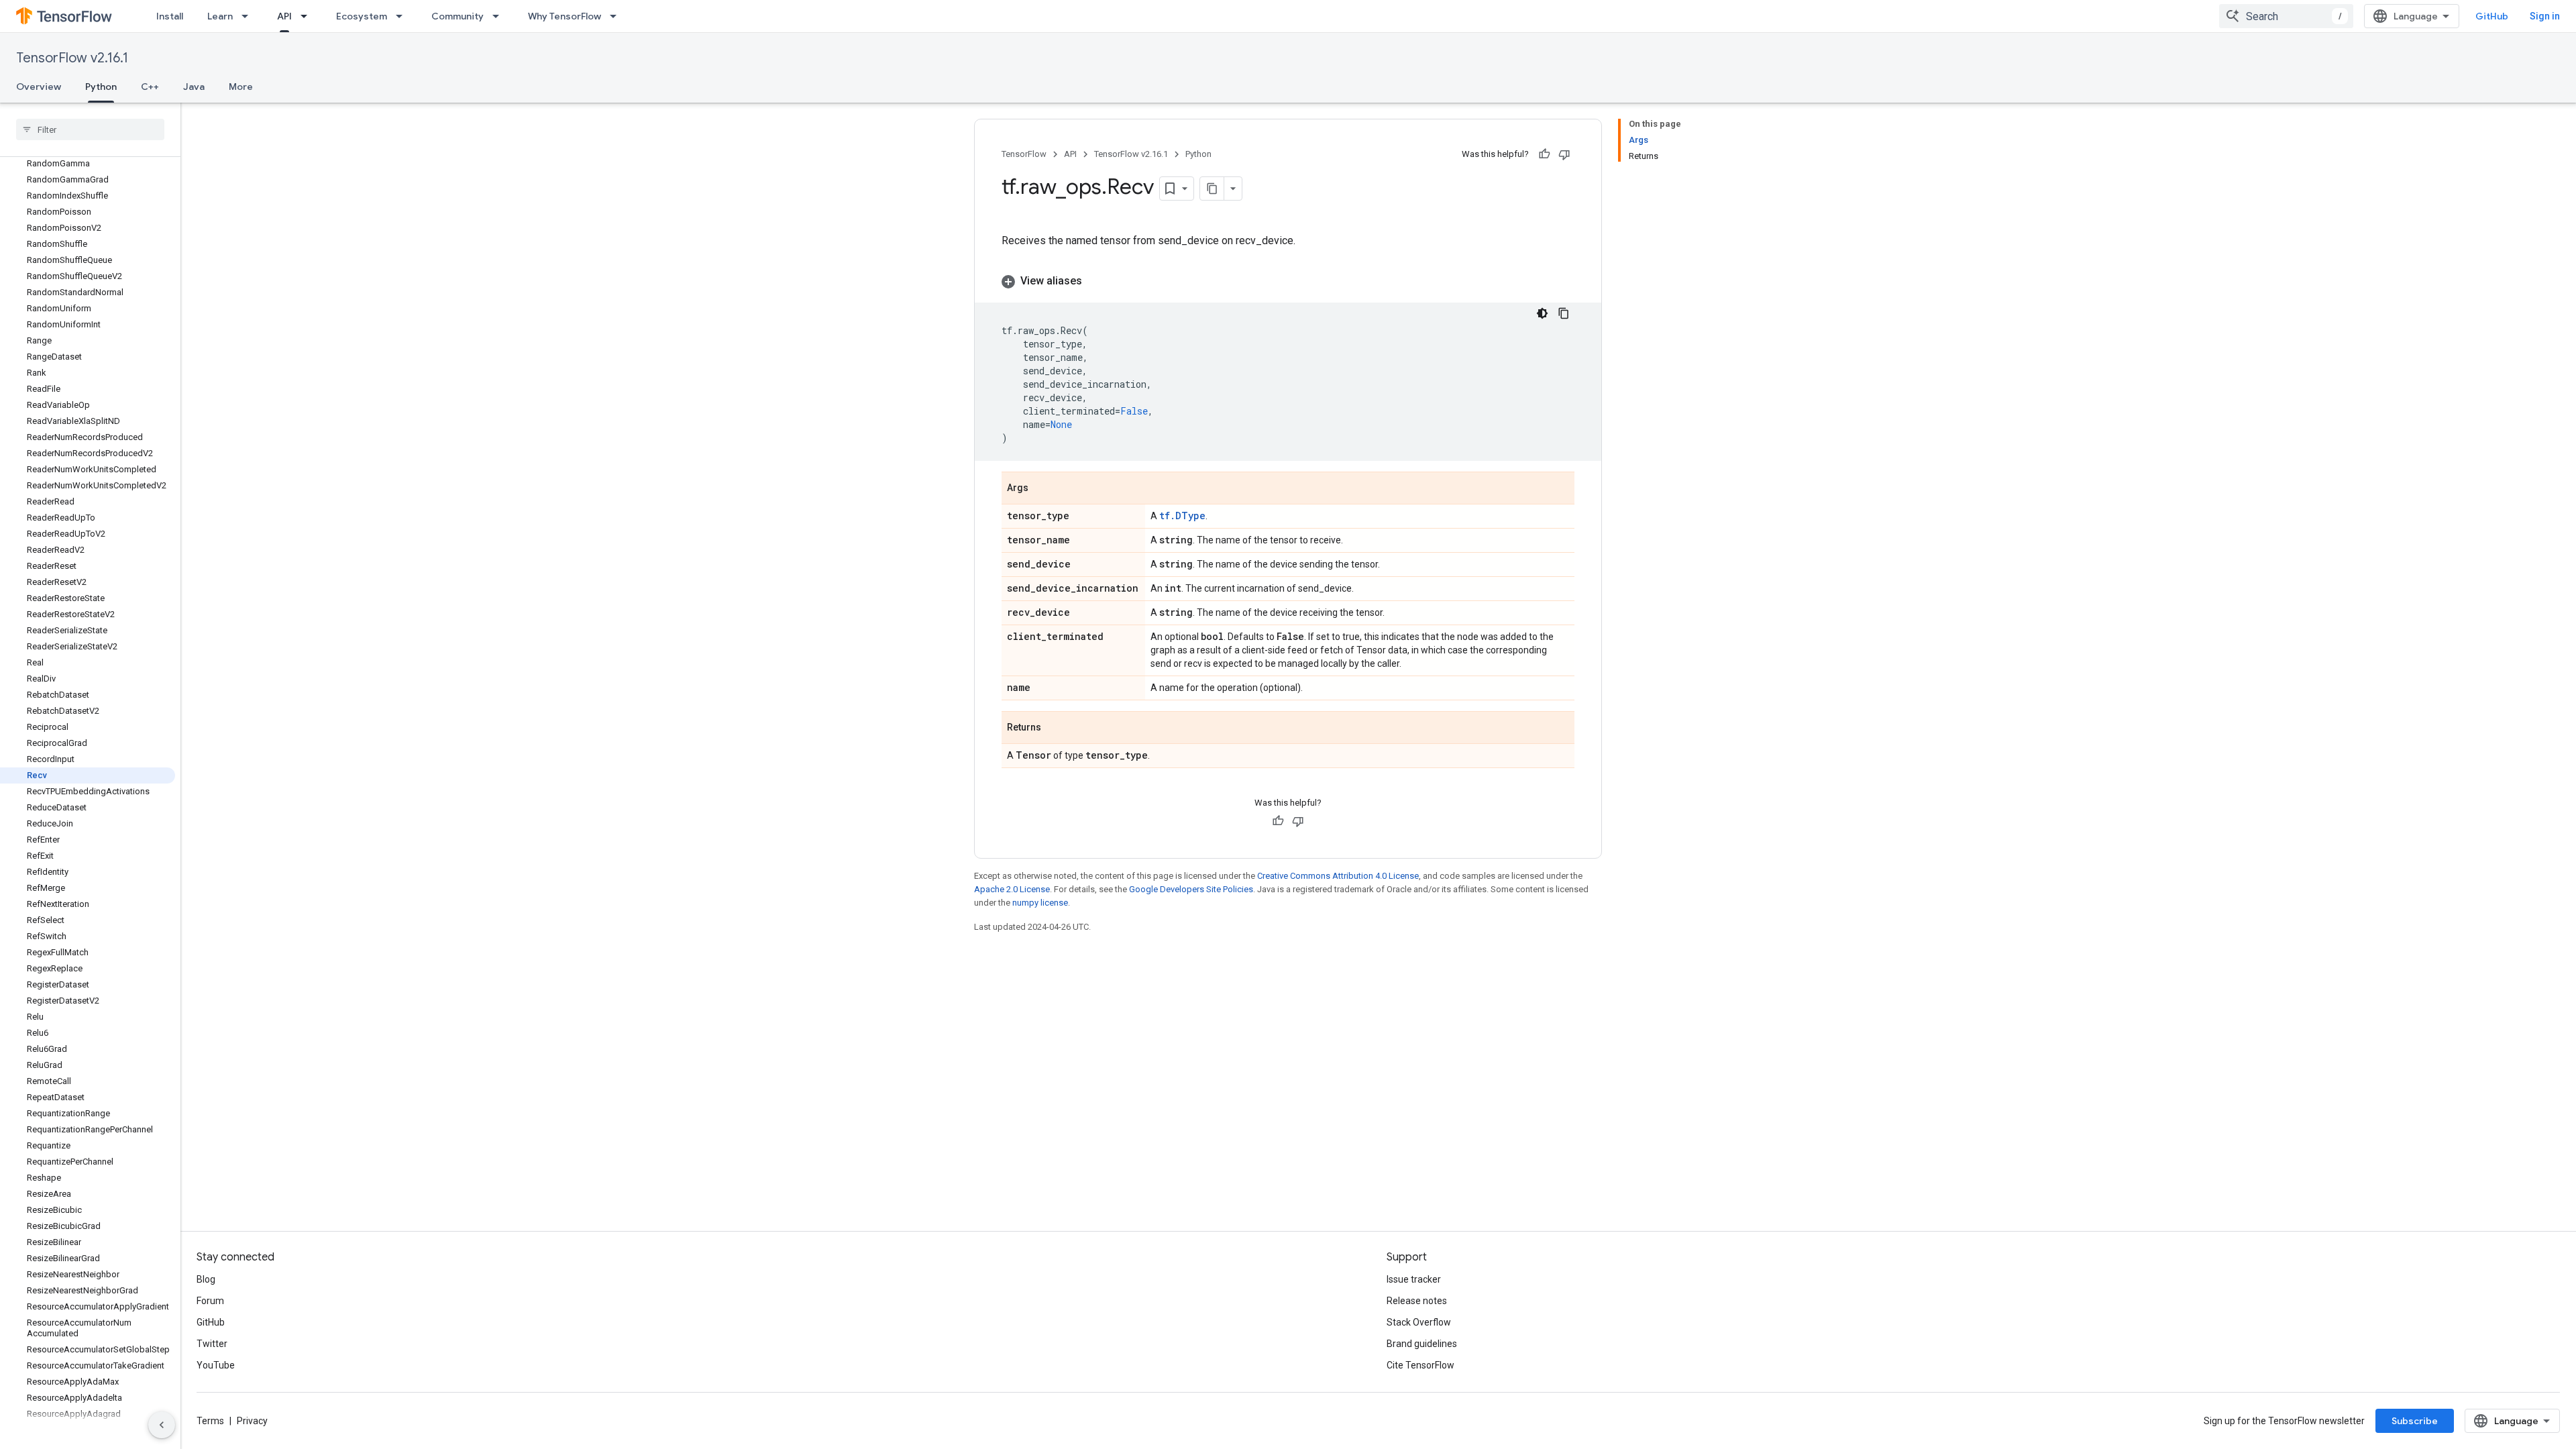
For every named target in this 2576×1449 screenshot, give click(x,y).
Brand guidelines (1422, 1344)
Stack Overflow (1419, 1322)
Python (101, 87)
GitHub (2492, 16)
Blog (206, 1279)
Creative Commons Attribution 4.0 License (1338, 876)
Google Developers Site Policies (1191, 889)
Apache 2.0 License (1012, 889)
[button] (1288, 281)
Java (194, 87)
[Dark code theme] (1542, 313)
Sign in (2545, 16)
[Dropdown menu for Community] (500, 16)
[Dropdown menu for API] (308, 16)
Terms (210, 1421)
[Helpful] (1544, 154)
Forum (210, 1301)
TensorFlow (1024, 154)
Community (458, 16)
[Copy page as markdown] (1212, 189)
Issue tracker (1414, 1279)
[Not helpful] (1564, 154)
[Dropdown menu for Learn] (249, 16)
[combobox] (2286, 16)
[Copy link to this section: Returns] (1055, 729)
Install (170, 16)
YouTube (216, 1365)
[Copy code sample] (1564, 313)
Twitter (212, 1344)
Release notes (1417, 1301)
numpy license (1040, 903)
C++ (150, 87)
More (241, 87)
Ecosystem (362, 16)
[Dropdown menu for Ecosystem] (403, 16)
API (284, 16)
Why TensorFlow (565, 16)
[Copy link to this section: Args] (1042, 489)
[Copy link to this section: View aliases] (1095, 281)
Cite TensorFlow (1420, 1365)
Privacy (252, 1421)
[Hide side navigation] (162, 1425)
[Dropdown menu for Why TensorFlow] (617, 16)
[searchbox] (90, 129)
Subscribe (2415, 1421)
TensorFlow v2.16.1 (72, 58)
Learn (220, 16)
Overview (39, 87)
